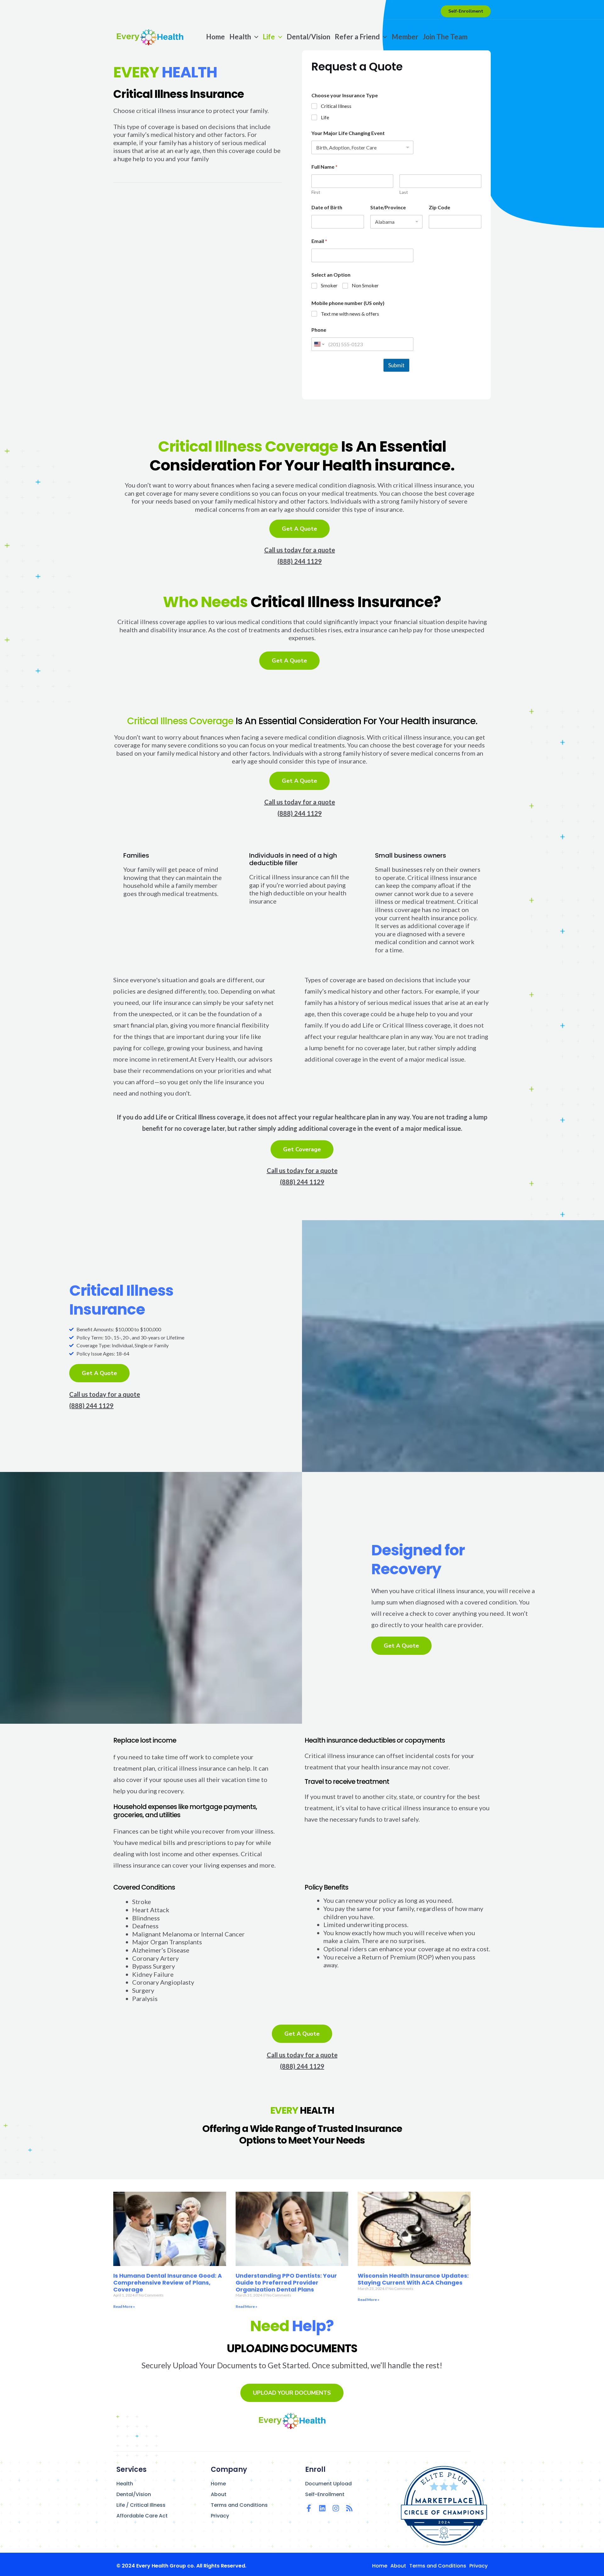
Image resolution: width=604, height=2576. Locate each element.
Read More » (124, 2306)
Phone (319, 330)
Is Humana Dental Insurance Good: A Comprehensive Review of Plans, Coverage (168, 2282)
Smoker (329, 285)
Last (404, 192)
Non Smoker (365, 285)
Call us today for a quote (300, 550)
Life (325, 117)
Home (218, 2484)
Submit (396, 365)
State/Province (388, 207)
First (316, 192)
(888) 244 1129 (300, 561)
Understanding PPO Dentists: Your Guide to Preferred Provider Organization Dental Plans (286, 2282)
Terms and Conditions (239, 2505)
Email (319, 241)
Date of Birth (327, 207)
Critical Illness (336, 106)
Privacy (220, 2516)
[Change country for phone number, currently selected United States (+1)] (319, 344)
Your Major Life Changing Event (348, 133)
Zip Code (439, 207)
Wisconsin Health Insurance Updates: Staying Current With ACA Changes (413, 2279)
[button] (466, 11)
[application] (255, 37)
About (219, 2494)
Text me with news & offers (350, 314)
